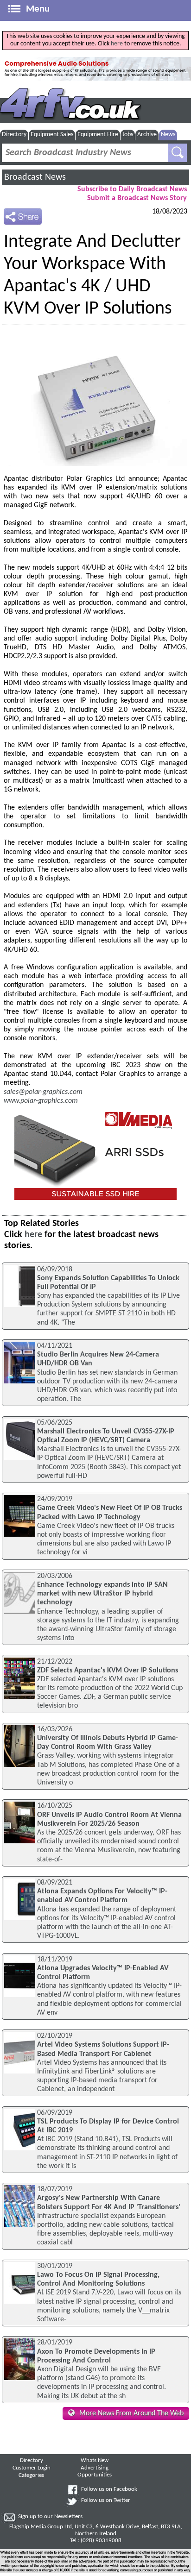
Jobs (128, 135)
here (117, 44)
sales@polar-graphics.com (43, 1092)
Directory (14, 135)
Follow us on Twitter (106, 2501)
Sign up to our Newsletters (50, 2517)
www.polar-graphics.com (41, 1101)
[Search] (178, 153)
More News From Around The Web (131, 2413)
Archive (147, 135)
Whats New (95, 2461)
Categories (31, 2475)
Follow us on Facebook (109, 2489)
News (168, 135)
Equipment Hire (98, 135)
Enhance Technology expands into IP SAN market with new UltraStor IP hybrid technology (102, 1594)
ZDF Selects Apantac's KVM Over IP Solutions (108, 1671)
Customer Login (32, 2468)
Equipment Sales (52, 135)
